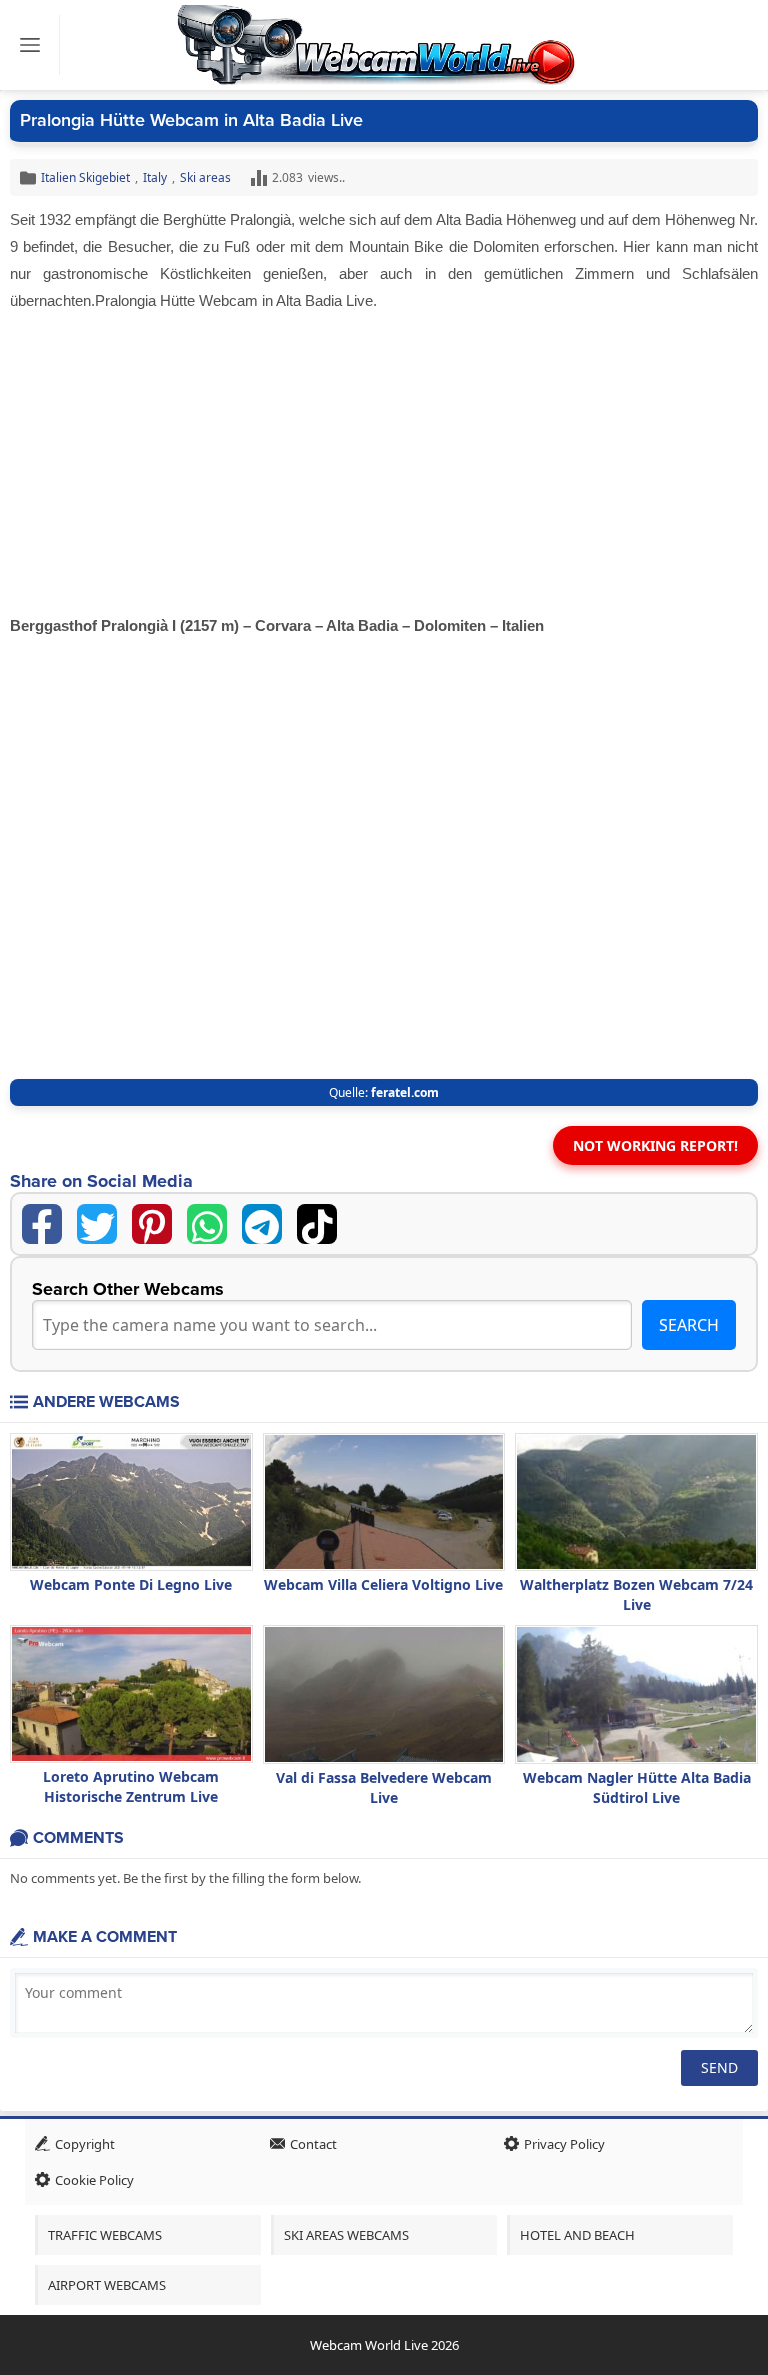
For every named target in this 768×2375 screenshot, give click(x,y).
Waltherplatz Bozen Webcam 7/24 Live (636, 1594)
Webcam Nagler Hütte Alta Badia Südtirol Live (637, 1787)
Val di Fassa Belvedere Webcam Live (384, 1787)
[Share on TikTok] (317, 1224)
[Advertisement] (384, 464)
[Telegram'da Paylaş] (262, 1224)
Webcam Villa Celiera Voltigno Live (383, 1584)
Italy (155, 177)
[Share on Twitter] (97, 1224)
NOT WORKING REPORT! (655, 1145)
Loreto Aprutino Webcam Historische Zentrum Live (131, 1786)
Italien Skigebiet (85, 177)
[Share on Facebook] (42, 1224)
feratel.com (405, 1092)
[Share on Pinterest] (152, 1224)
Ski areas (205, 177)
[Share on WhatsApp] (207, 1224)
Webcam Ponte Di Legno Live (131, 1584)
